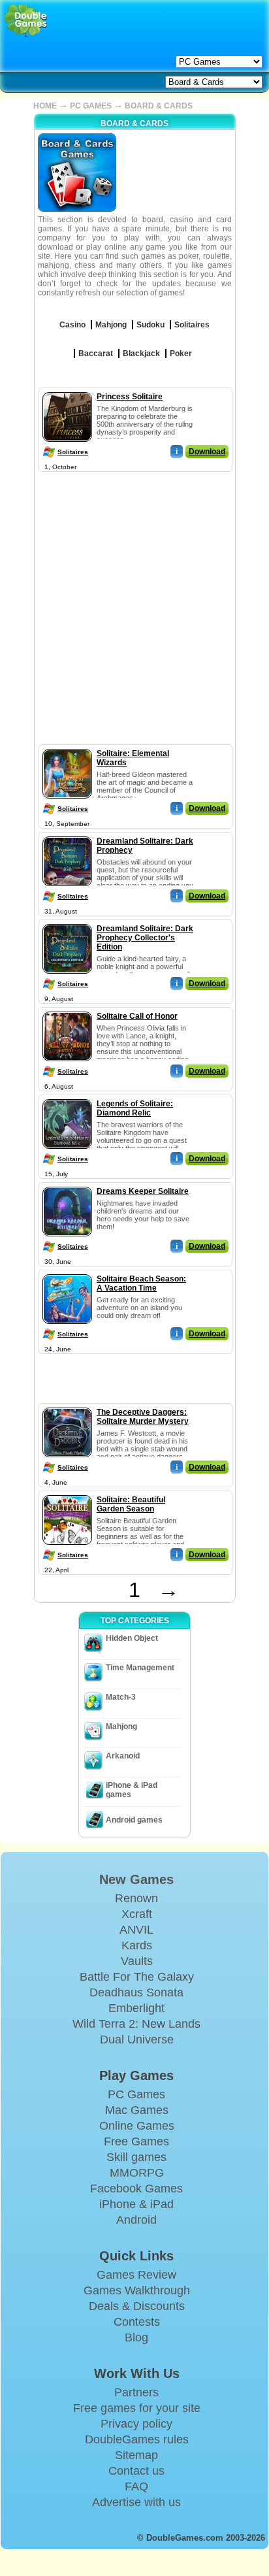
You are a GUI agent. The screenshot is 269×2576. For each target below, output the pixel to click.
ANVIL (136, 1930)
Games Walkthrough (137, 2290)
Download (207, 452)
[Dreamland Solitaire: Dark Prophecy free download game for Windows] (67, 834)
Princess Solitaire (130, 397)
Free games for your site (137, 2408)
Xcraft (137, 1914)
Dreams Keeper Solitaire (143, 1191)
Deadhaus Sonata (136, 1992)
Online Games (137, 2126)
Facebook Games (136, 2188)
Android (136, 2220)
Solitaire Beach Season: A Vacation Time (141, 1283)
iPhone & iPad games (132, 1790)
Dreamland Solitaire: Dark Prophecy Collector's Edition (145, 938)
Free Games (136, 2141)
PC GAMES (91, 106)
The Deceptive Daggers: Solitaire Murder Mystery (143, 1417)
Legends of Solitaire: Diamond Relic (135, 1108)
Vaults (137, 1961)
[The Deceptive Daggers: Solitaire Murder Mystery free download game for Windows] (67, 1405)
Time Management (140, 1668)
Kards (137, 1945)
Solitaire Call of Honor (137, 1016)
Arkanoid (123, 1756)
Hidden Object (132, 1638)
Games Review (136, 2275)
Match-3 (121, 1697)
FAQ (136, 2486)
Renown (136, 1898)
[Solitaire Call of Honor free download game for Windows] (67, 1009)
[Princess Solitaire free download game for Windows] (67, 389)
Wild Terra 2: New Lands (136, 2024)
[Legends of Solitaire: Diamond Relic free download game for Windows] (67, 1097)
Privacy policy (136, 2424)
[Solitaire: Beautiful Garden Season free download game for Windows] (67, 1493)
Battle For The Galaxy (137, 1977)
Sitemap (136, 2455)
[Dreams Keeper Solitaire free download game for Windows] (67, 1184)
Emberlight (136, 2008)
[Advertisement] (134, 610)
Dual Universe (137, 2039)
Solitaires (73, 452)
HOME (45, 106)
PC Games (136, 2094)
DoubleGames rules (137, 2439)
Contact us (136, 2471)
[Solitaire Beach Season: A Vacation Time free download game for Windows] (67, 1272)
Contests (137, 2322)
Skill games (136, 2157)
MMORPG (137, 2173)
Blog (136, 2337)
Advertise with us (136, 2502)
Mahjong (121, 1726)
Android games (134, 1820)
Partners (136, 2392)
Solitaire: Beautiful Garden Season (131, 1504)
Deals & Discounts (137, 2306)
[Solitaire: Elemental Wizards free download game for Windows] (67, 746)
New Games (136, 1879)
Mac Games (137, 2110)
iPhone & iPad (136, 2204)
